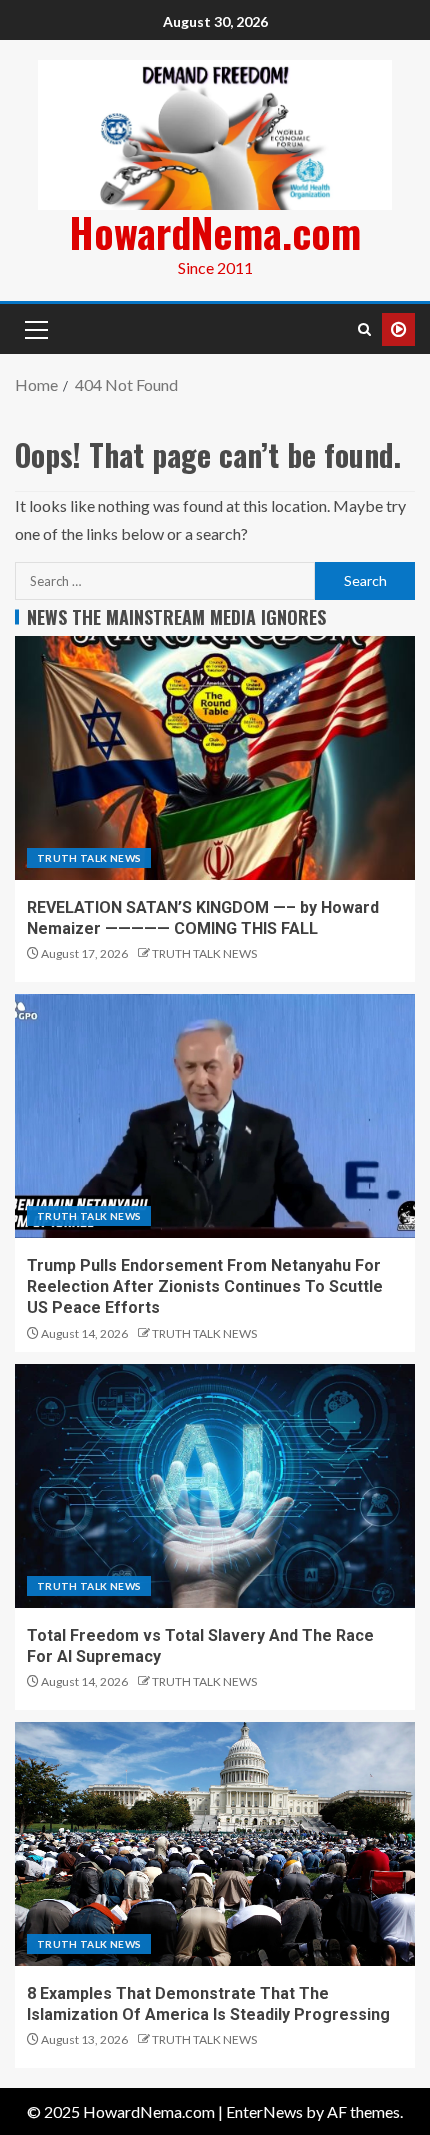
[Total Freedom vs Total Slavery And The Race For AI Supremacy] (215, 1486)
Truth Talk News (89, 858)
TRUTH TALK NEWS (204, 953)
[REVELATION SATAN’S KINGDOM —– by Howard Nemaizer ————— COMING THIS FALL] (215, 758)
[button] (35, 329)
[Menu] (35, 329)
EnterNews (264, 2111)
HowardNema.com (215, 232)
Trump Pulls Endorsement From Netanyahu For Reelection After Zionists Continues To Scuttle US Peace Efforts (205, 1287)
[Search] (364, 329)
